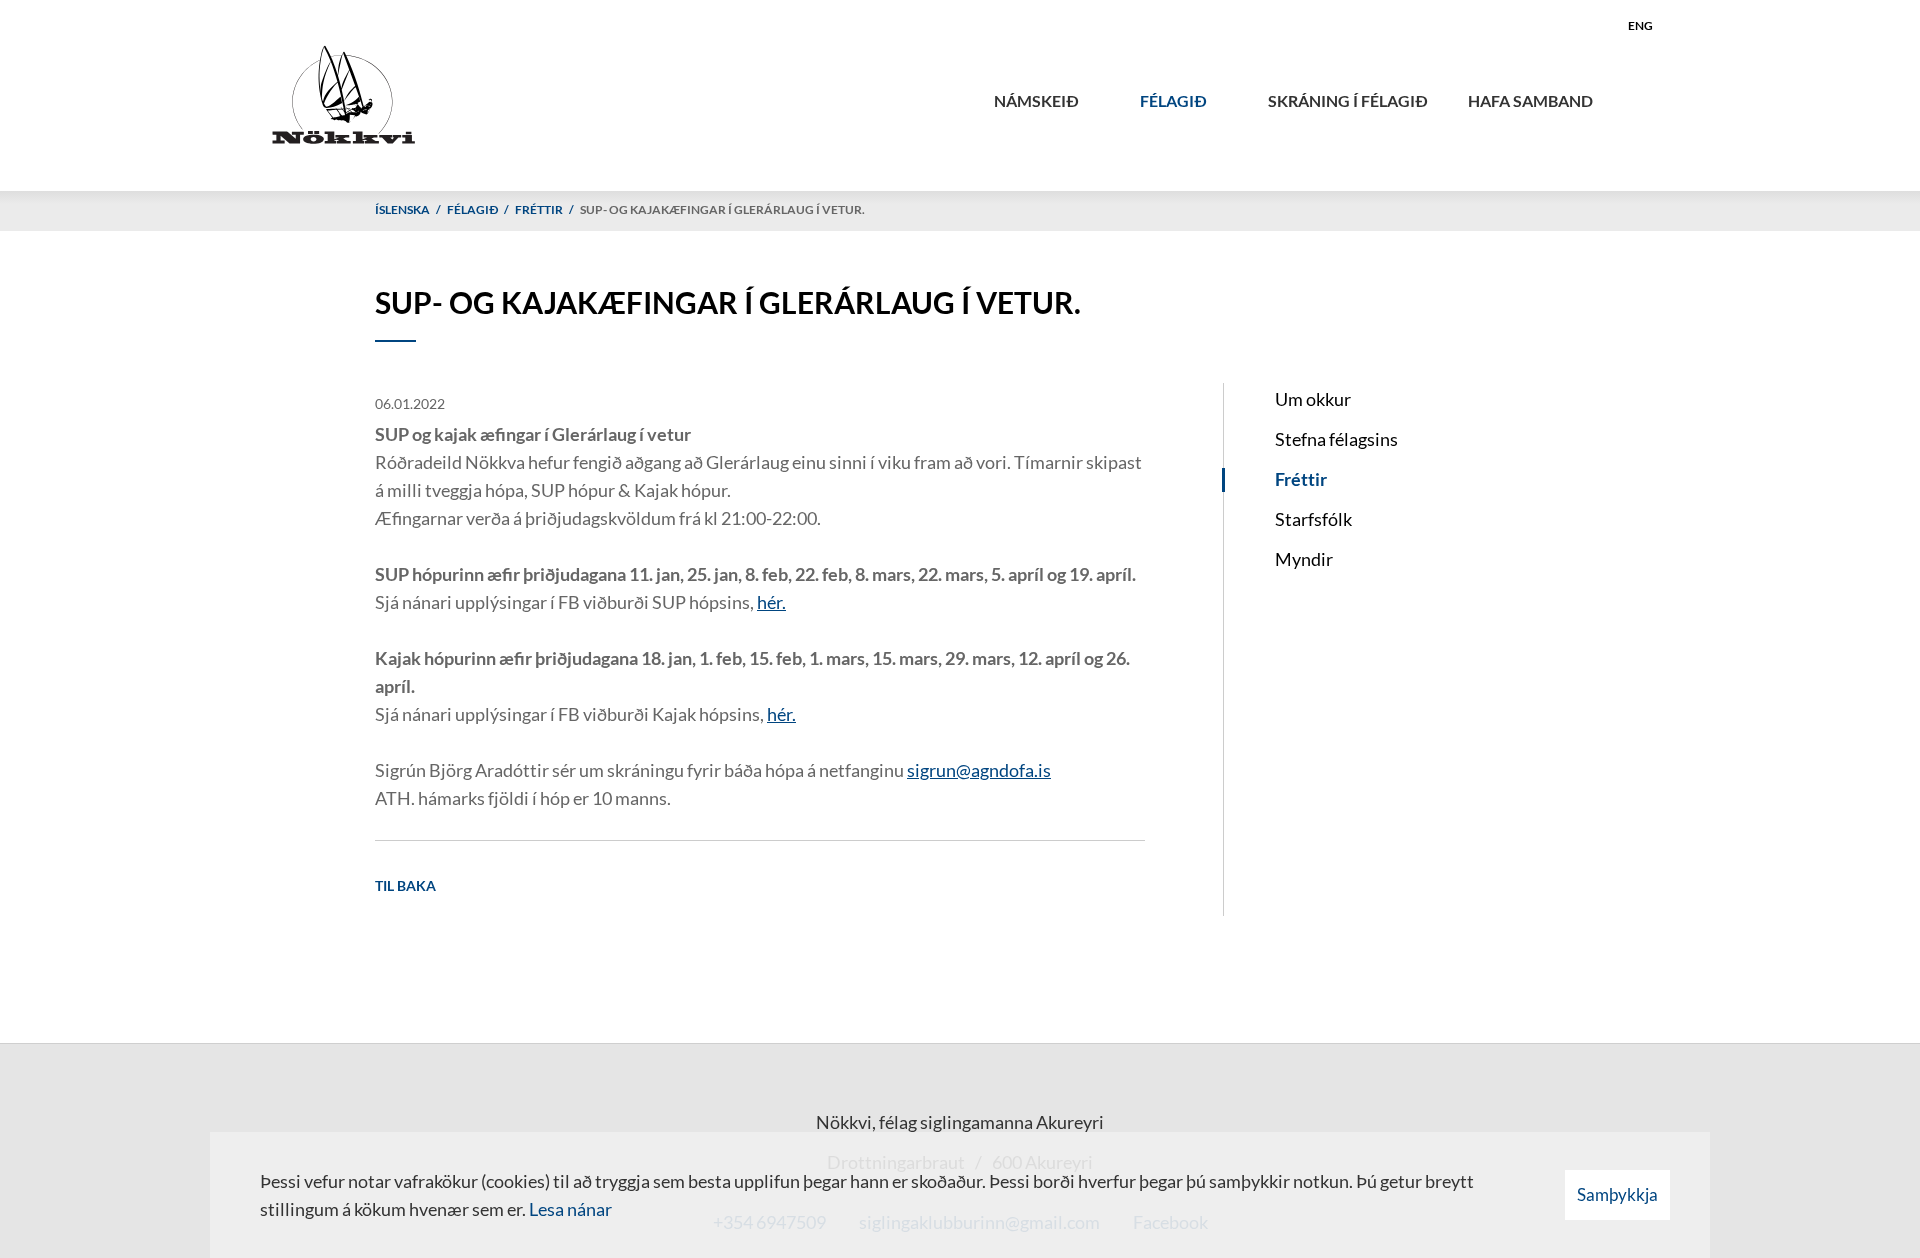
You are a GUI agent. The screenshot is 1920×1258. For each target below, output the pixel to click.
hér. (771, 602)
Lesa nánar (570, 1209)
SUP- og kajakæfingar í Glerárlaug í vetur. (722, 209)
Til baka (405, 885)
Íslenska (402, 209)
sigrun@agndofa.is (979, 770)
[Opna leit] (1643, 96)
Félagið (472, 209)
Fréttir (539, 209)
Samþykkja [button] (1617, 1194)
